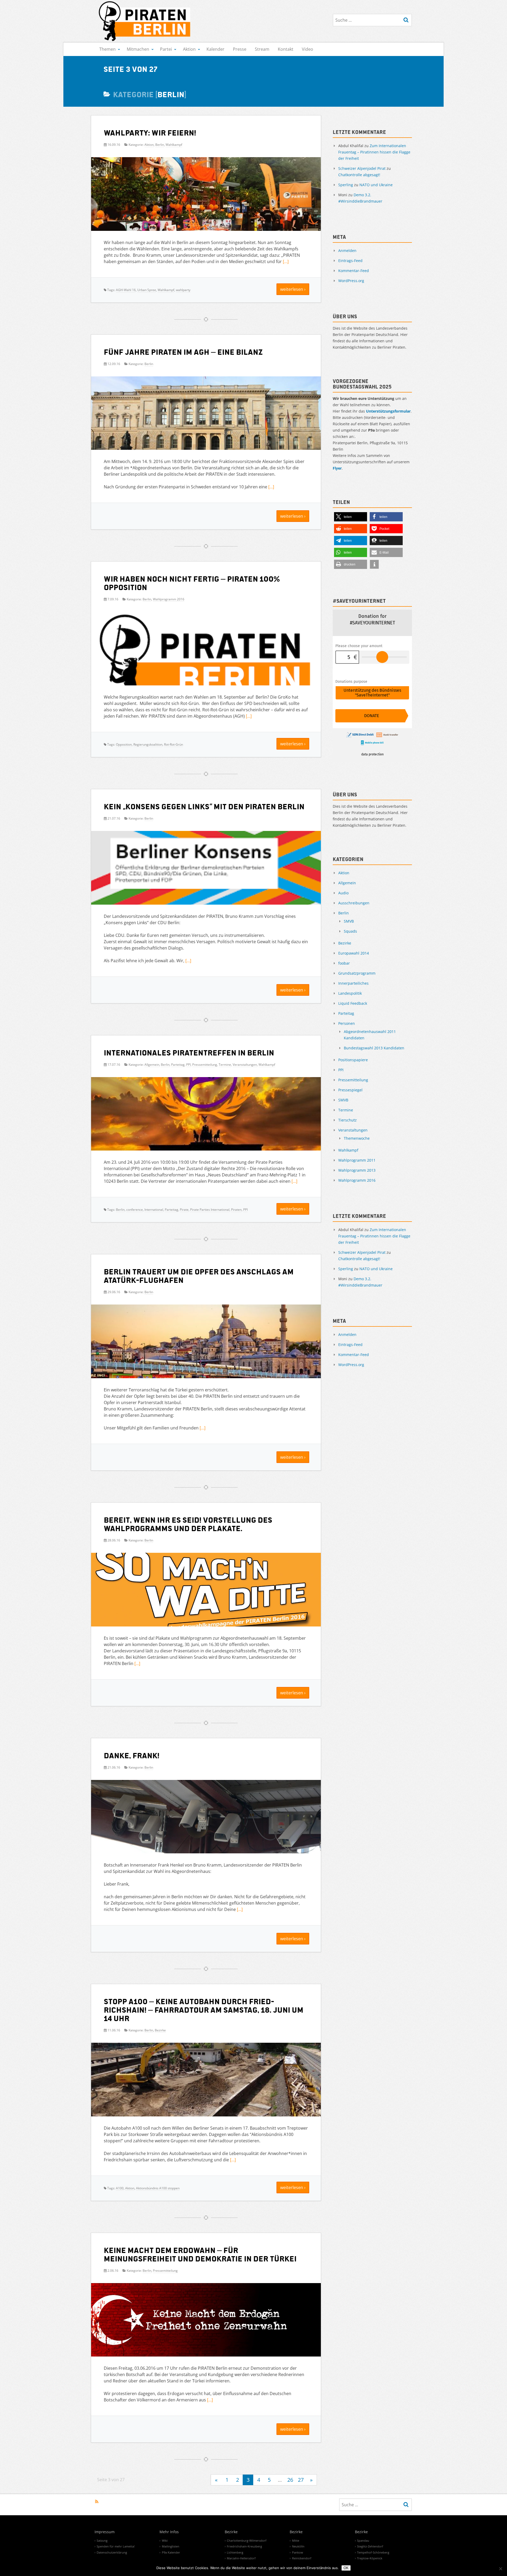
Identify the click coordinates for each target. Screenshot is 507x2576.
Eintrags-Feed (350, 261)
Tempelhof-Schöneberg (373, 2552)
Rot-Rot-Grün (173, 744)
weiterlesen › (293, 289)
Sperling (346, 185)
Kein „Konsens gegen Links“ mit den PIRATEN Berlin (204, 806)
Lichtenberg (235, 2552)
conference (135, 1210)
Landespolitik (350, 993)
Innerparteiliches (353, 983)
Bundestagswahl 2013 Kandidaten (374, 1048)
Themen (107, 49)
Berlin (160, 145)
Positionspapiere (353, 1060)
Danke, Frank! (132, 1755)
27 (301, 2480)
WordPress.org (351, 281)
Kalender (215, 49)
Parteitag (178, 1065)
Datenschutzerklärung (112, 2552)
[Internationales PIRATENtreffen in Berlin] (206, 1124)
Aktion (189, 49)
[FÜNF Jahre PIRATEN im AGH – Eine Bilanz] (206, 415)
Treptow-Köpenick (370, 2558)
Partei (166, 49)
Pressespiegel (350, 1090)
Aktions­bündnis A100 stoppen (158, 2188)
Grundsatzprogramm (357, 973)
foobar (344, 963)
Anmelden (347, 251)
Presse (240, 49)
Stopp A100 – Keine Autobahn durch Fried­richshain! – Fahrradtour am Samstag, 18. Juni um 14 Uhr (204, 2009)
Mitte (296, 2540)
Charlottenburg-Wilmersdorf (247, 2540)
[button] (351, 517)
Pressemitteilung (205, 1065)
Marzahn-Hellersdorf (241, 2558)
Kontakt (286, 49)
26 (290, 2480)
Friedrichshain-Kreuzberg (244, 2546)
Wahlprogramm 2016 (169, 599)
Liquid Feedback (353, 1003)
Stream (262, 49)
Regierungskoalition (148, 744)
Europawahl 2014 (354, 953)
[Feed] (97, 2502)
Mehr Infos (169, 2532)
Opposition (124, 744)
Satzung (102, 2540)
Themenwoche (357, 1138)
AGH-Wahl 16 (126, 290)
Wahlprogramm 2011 (357, 1160)
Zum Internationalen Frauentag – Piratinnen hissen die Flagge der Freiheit (374, 152)
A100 (120, 2188)
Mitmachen (138, 49)
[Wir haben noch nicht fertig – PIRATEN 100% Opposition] (206, 660)
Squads (350, 931)
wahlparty (183, 290)
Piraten (236, 1210)
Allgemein (152, 1065)
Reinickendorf (302, 2558)
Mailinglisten (171, 2546)
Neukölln (298, 2546)
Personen (347, 1023)
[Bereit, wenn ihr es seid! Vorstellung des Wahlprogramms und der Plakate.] (206, 1592)
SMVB (349, 921)
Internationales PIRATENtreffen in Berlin (189, 1052)
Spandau (363, 2540)
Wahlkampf (174, 145)
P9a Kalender (171, 2552)
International (154, 1210)
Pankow (298, 2552)
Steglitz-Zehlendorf (370, 2546)
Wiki (165, 2540)
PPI (188, 1065)
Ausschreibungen (354, 903)
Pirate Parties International (210, 1210)
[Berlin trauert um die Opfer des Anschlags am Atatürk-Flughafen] (206, 1343)
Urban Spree (147, 290)
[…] (286, 261)
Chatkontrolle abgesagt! (359, 175)
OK (346, 2568)
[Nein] (500, 2569)
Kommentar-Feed (354, 271)
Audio (343, 893)
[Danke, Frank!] (206, 1819)
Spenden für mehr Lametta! (116, 2546)
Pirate (184, 1210)
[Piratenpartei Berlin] (145, 21)
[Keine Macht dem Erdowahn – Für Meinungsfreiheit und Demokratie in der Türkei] (206, 2322)
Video (308, 49)
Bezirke (160, 2030)
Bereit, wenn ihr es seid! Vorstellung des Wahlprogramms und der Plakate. (188, 1524)
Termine (225, 1065)
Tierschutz (348, 1120)
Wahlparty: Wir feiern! (150, 132)
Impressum (105, 2532)
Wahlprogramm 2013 (357, 1170)
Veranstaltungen (245, 1065)
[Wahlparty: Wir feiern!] (206, 196)
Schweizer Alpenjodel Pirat (362, 168)
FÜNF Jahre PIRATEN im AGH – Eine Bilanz (183, 352)
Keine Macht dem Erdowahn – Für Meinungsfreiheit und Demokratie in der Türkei (200, 2254)
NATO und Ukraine (376, 185)
